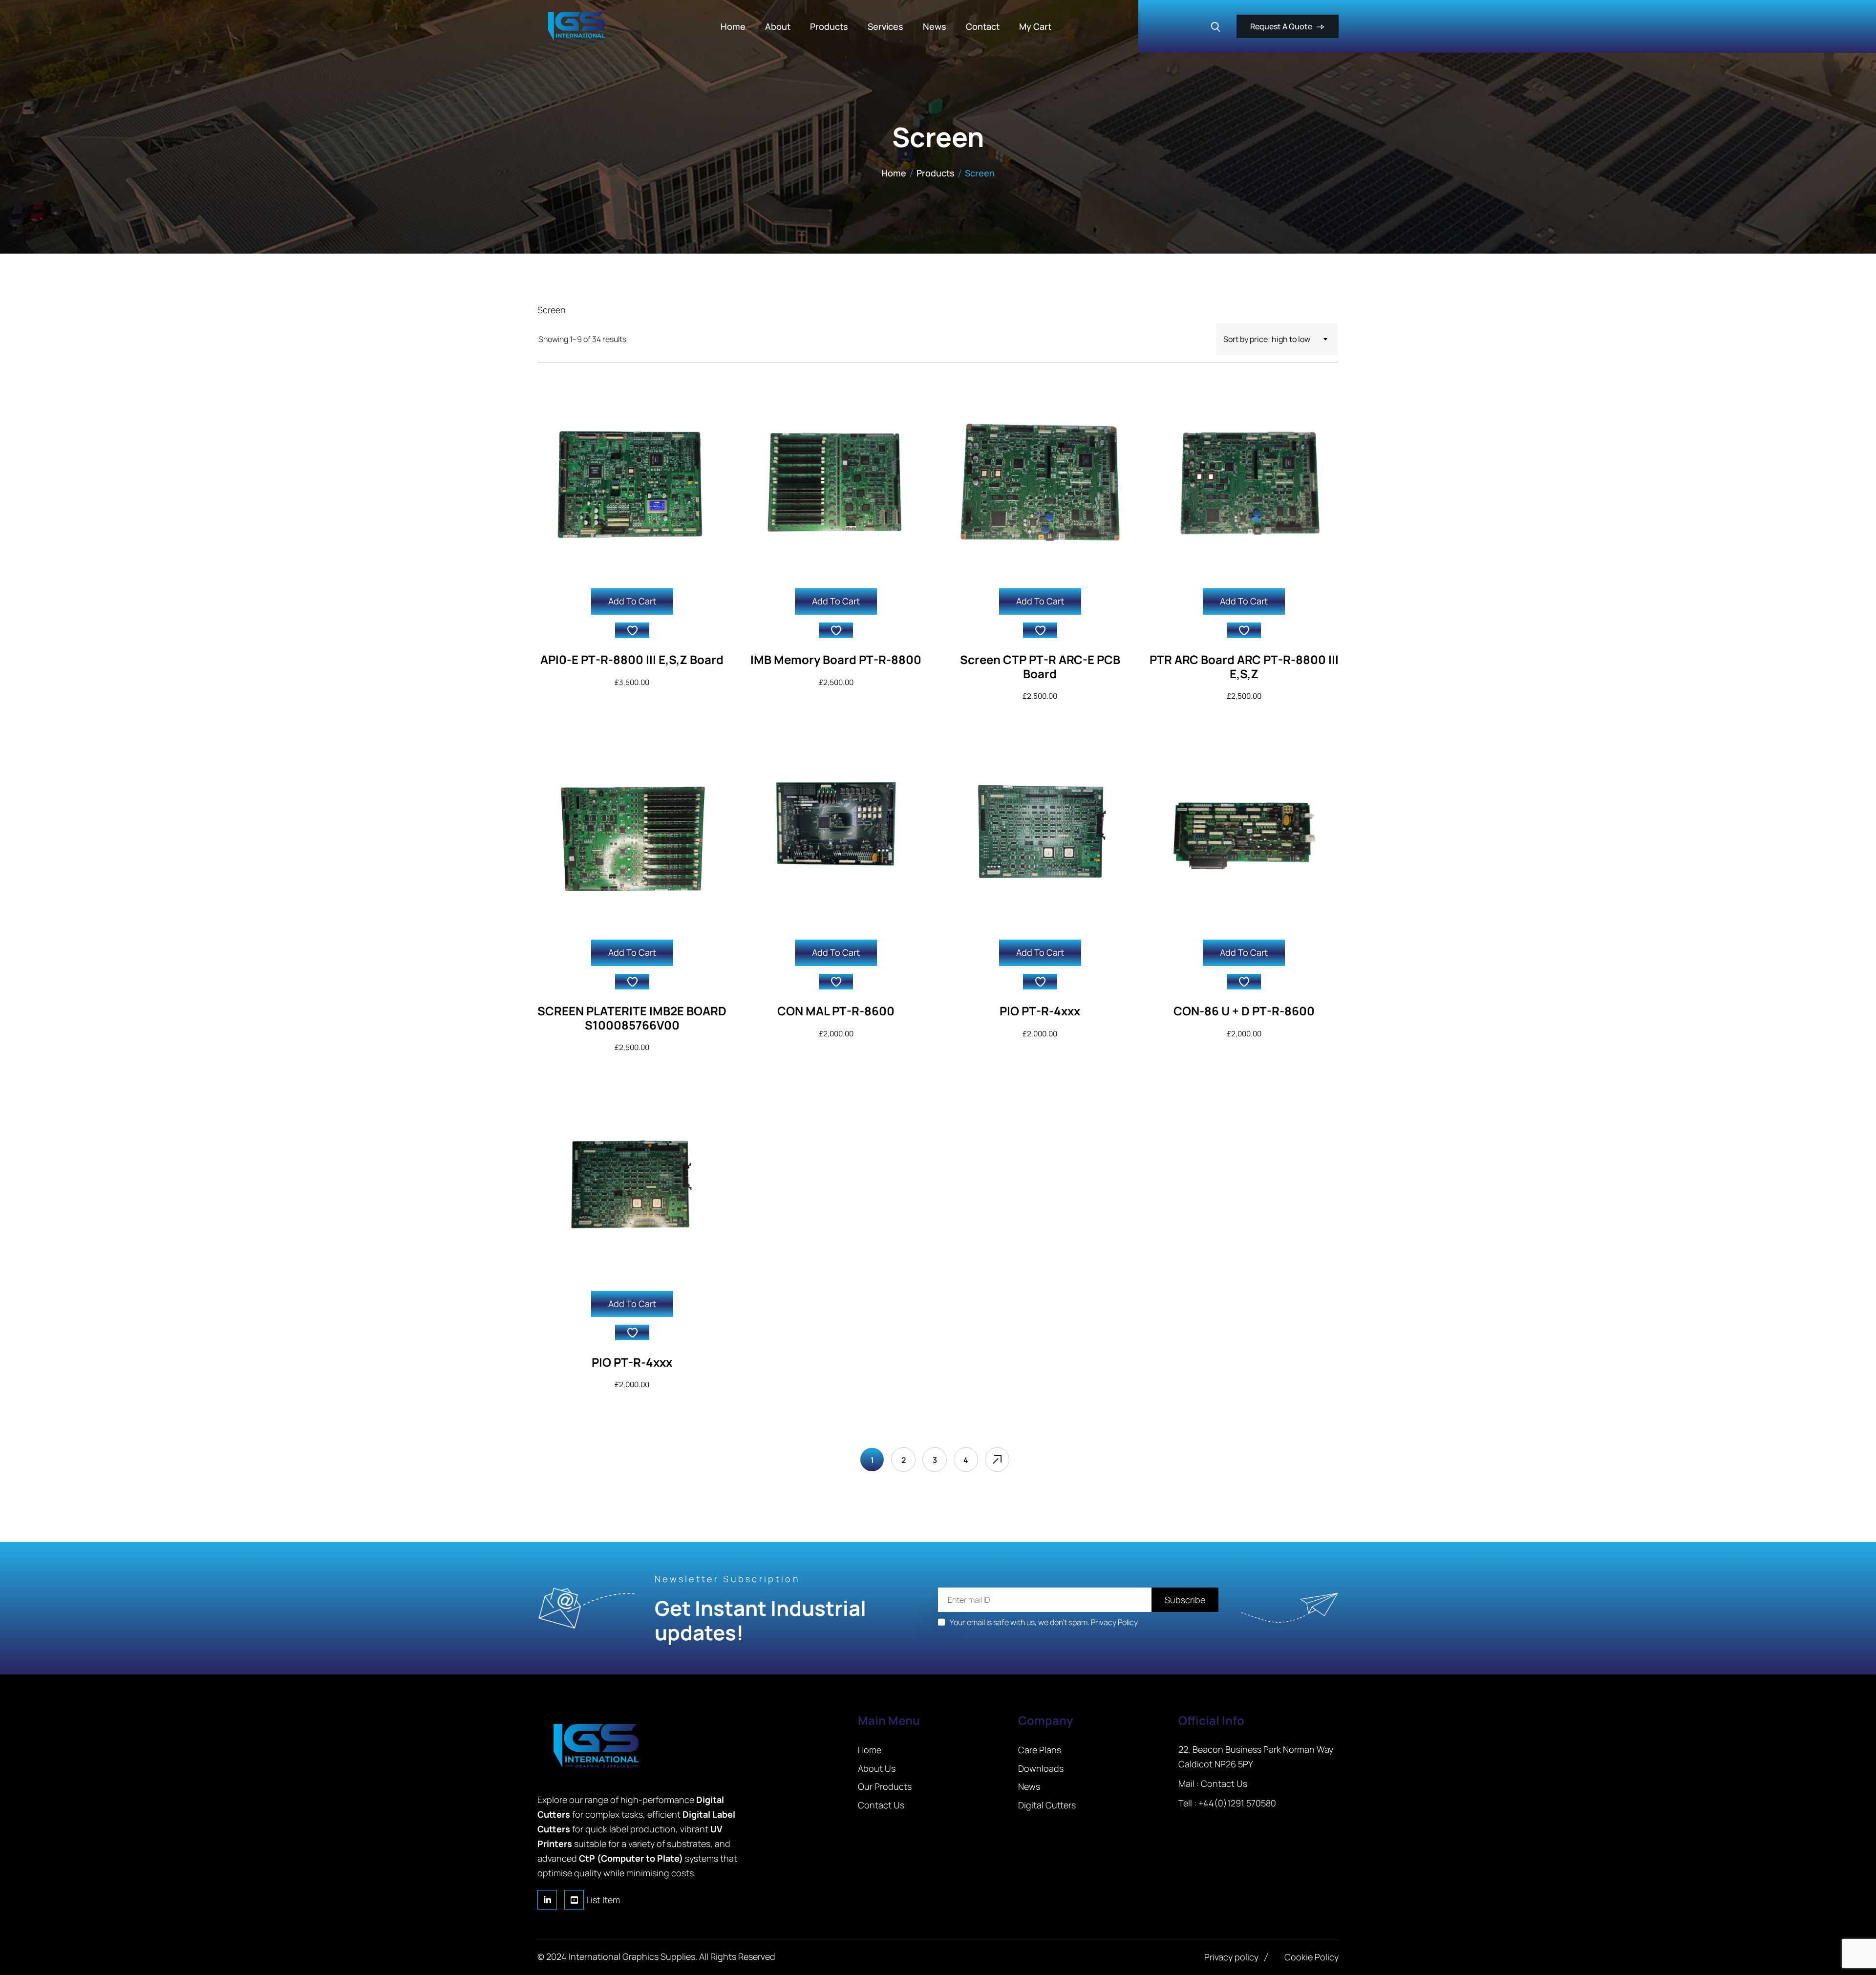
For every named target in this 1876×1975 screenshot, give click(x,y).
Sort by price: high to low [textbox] (1267, 339)
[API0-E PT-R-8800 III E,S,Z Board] (632, 482)
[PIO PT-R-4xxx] (1040, 834)
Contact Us (1224, 1783)
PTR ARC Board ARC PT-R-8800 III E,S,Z (1244, 666)
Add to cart (632, 601)
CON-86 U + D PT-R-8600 (1244, 1011)
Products (936, 173)
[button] (632, 630)
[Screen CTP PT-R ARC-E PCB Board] (1040, 482)
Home (894, 173)
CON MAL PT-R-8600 (836, 1011)
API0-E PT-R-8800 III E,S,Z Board (632, 659)
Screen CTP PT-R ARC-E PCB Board (1040, 666)
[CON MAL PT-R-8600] (836, 834)
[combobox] (1277, 339)
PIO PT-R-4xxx (1040, 1011)
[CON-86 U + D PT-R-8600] (1244, 834)
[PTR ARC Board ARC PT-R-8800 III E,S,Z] (1244, 482)
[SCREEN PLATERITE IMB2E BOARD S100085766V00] (632, 834)
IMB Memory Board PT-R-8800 (836, 659)
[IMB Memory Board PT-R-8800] (836, 482)
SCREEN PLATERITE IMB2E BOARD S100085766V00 (632, 1018)
